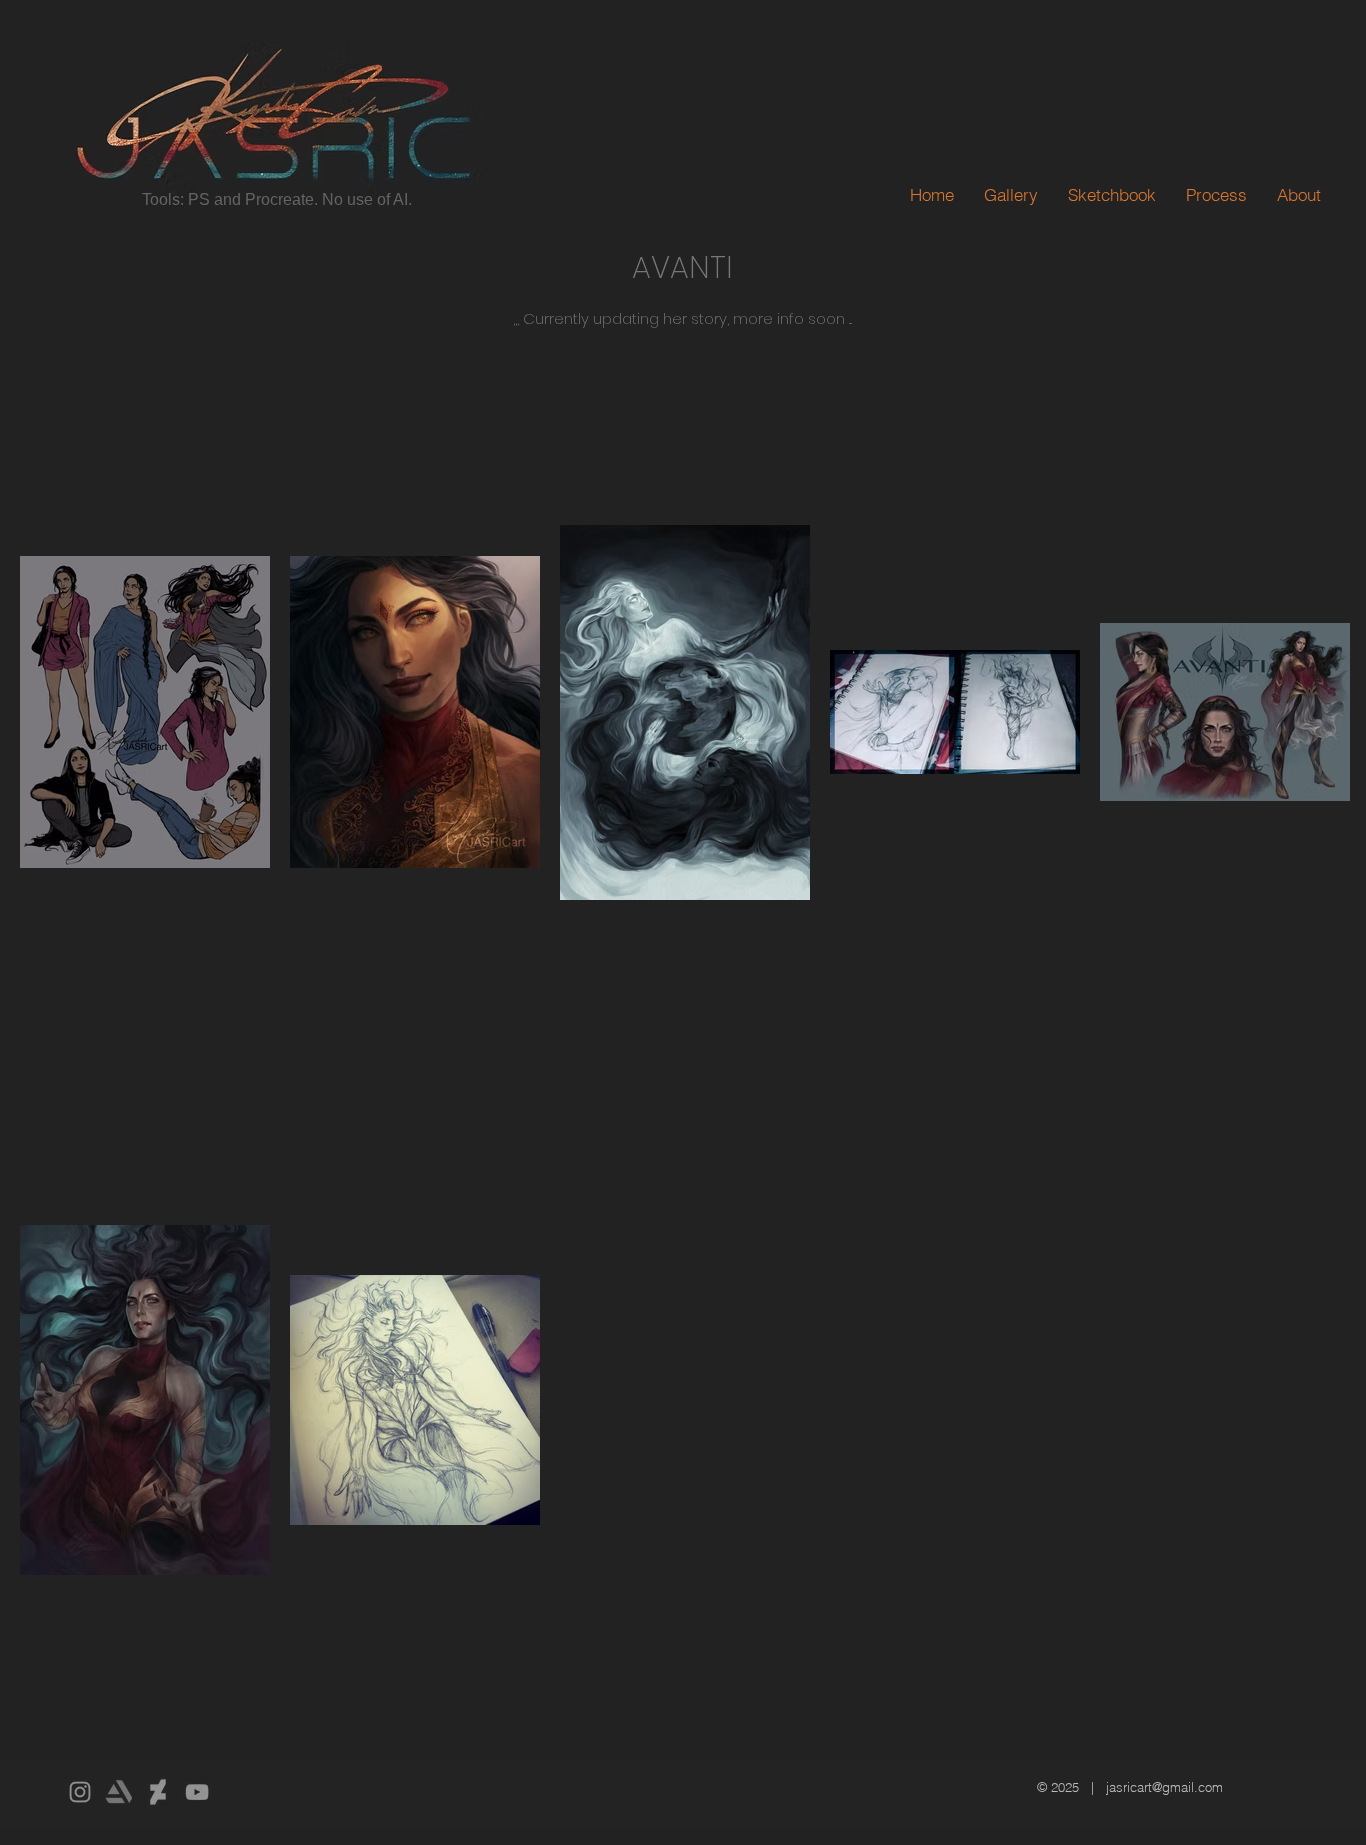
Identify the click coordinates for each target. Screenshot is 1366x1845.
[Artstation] (119, 1792)
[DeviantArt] (158, 1792)
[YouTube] (197, 1792)
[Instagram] (80, 1792)
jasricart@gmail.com (1164, 1787)
